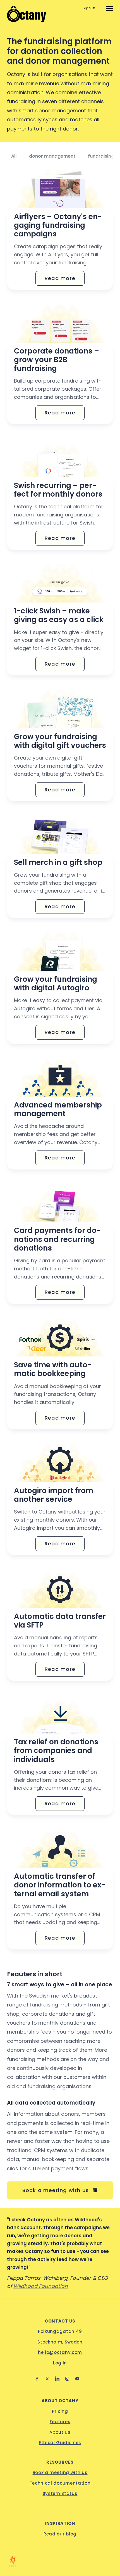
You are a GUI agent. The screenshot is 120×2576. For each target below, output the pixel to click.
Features (60, 2422)
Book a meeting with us (60, 2472)
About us (60, 2432)
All (14, 156)
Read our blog (60, 2534)
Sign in (89, 8)
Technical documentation (60, 2483)
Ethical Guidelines (60, 2443)
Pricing (60, 2411)
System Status (60, 2493)
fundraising (101, 156)
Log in (60, 2363)
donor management (52, 156)
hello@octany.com (60, 2352)
